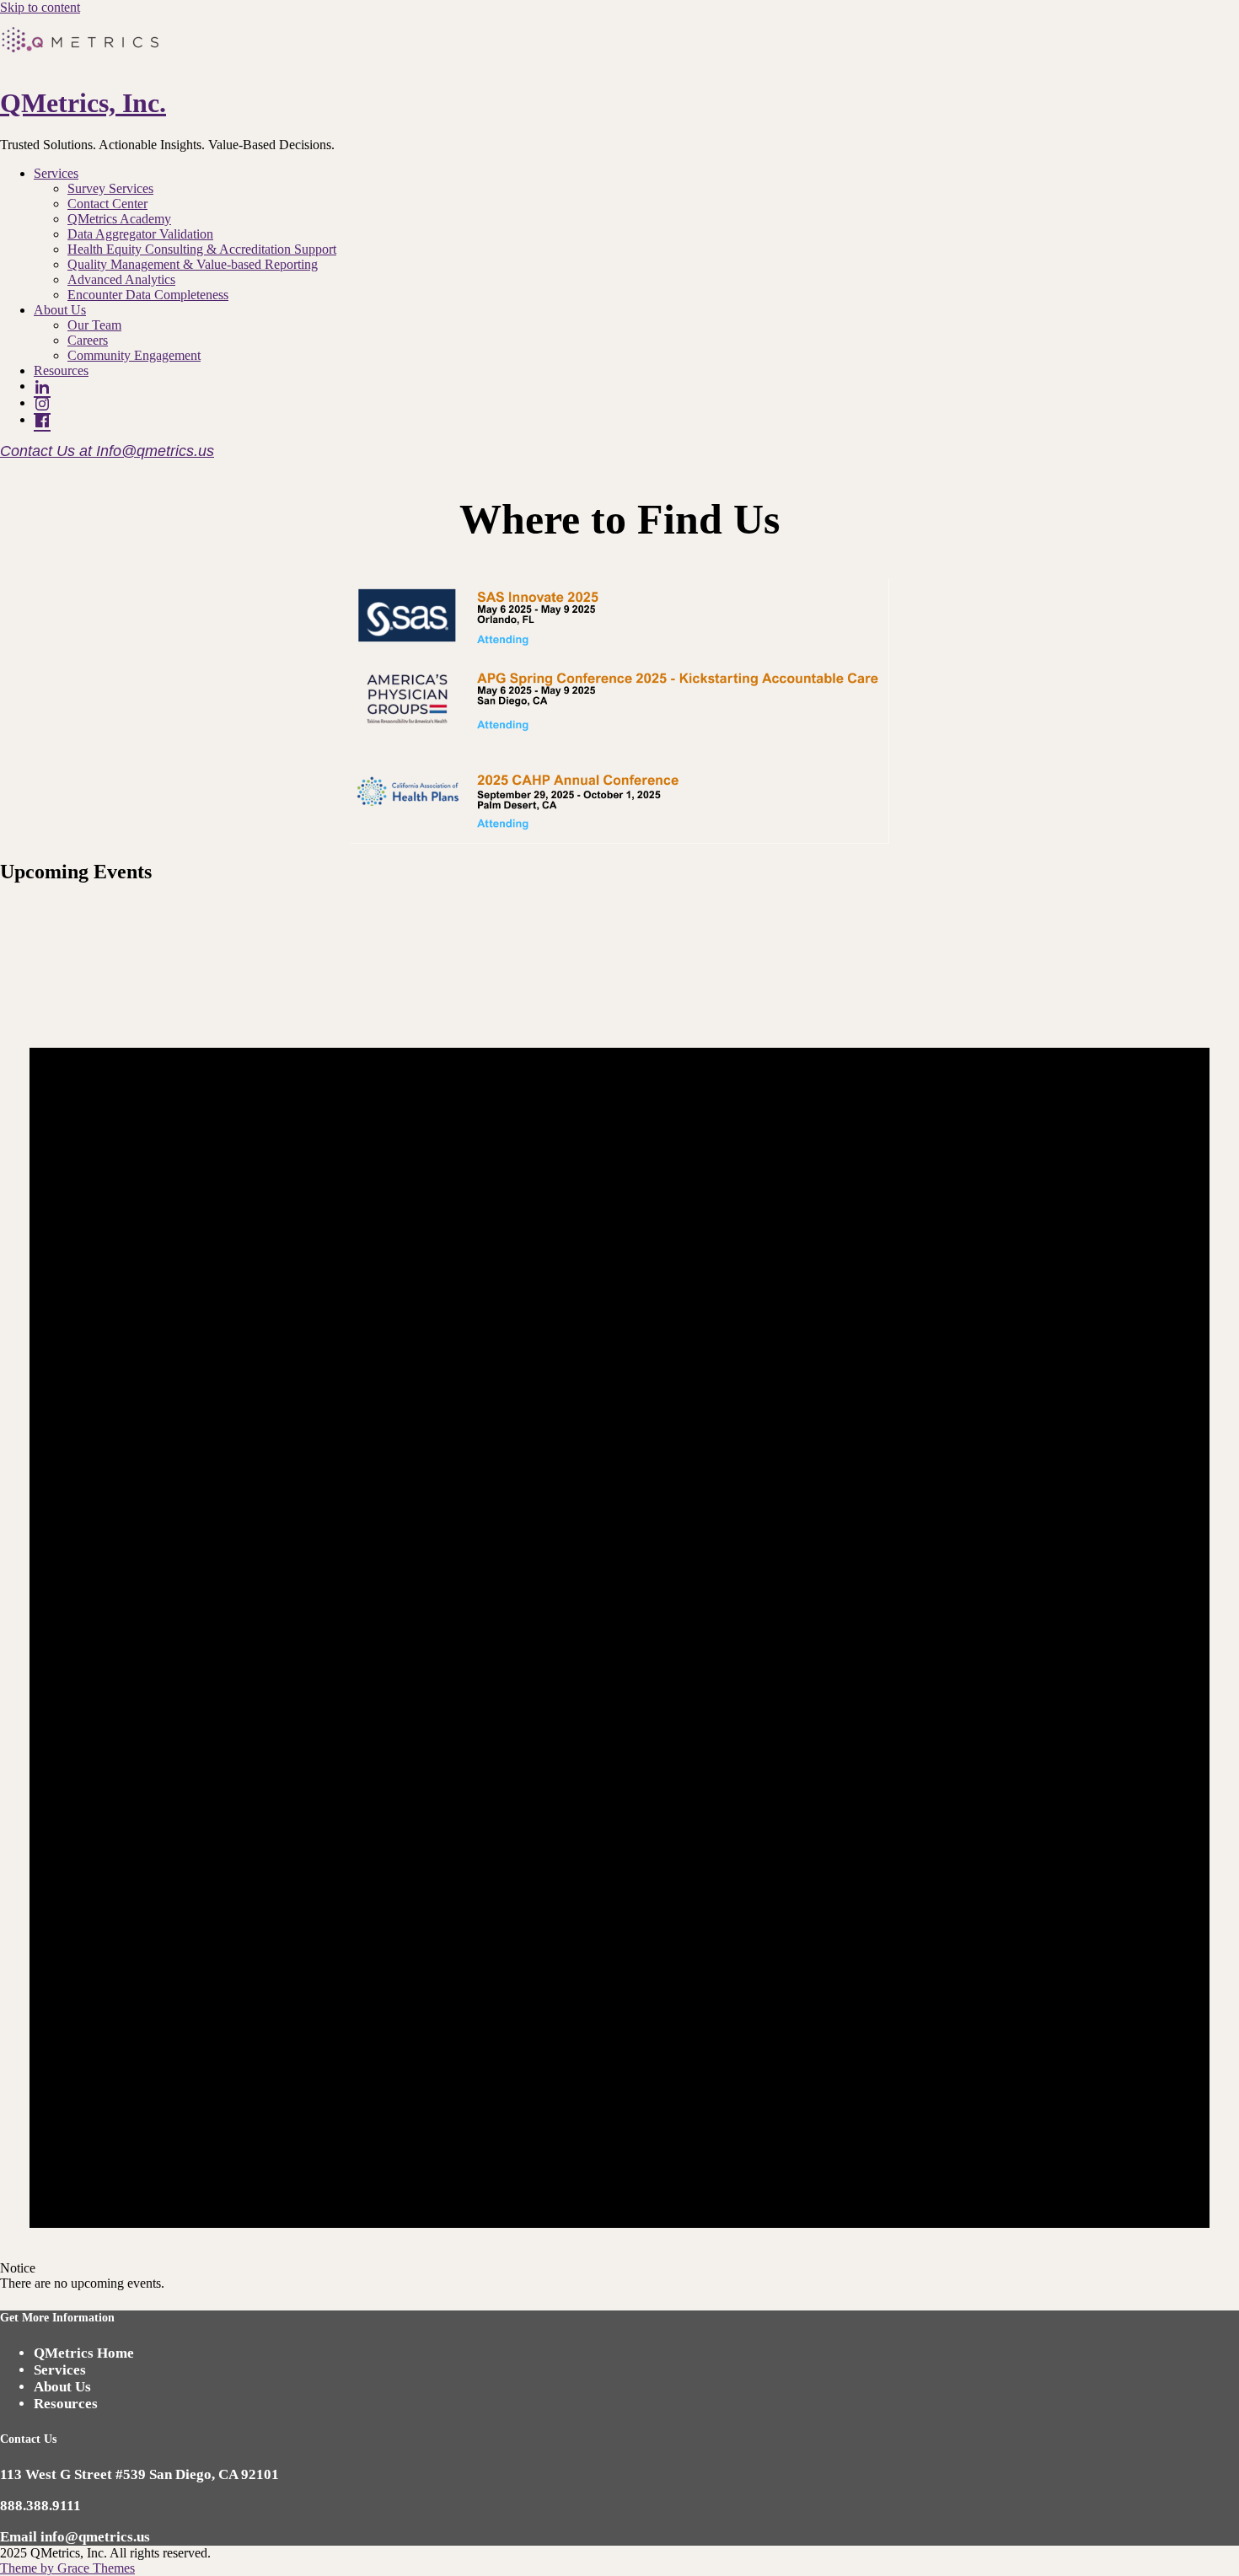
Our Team (94, 325)
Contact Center (107, 204)
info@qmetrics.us (95, 2537)
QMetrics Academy (119, 219)
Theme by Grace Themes (67, 2568)
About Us (60, 310)
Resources (61, 370)
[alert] (619, 1596)
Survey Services (110, 188)
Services (56, 173)
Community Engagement (134, 355)
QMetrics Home (84, 2353)
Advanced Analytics (121, 279)
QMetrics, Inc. (83, 103)
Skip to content (40, 7)
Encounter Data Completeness (148, 295)
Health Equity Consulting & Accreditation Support (202, 249)
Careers (88, 340)
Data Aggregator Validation (140, 234)
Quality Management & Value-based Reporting (193, 264)
